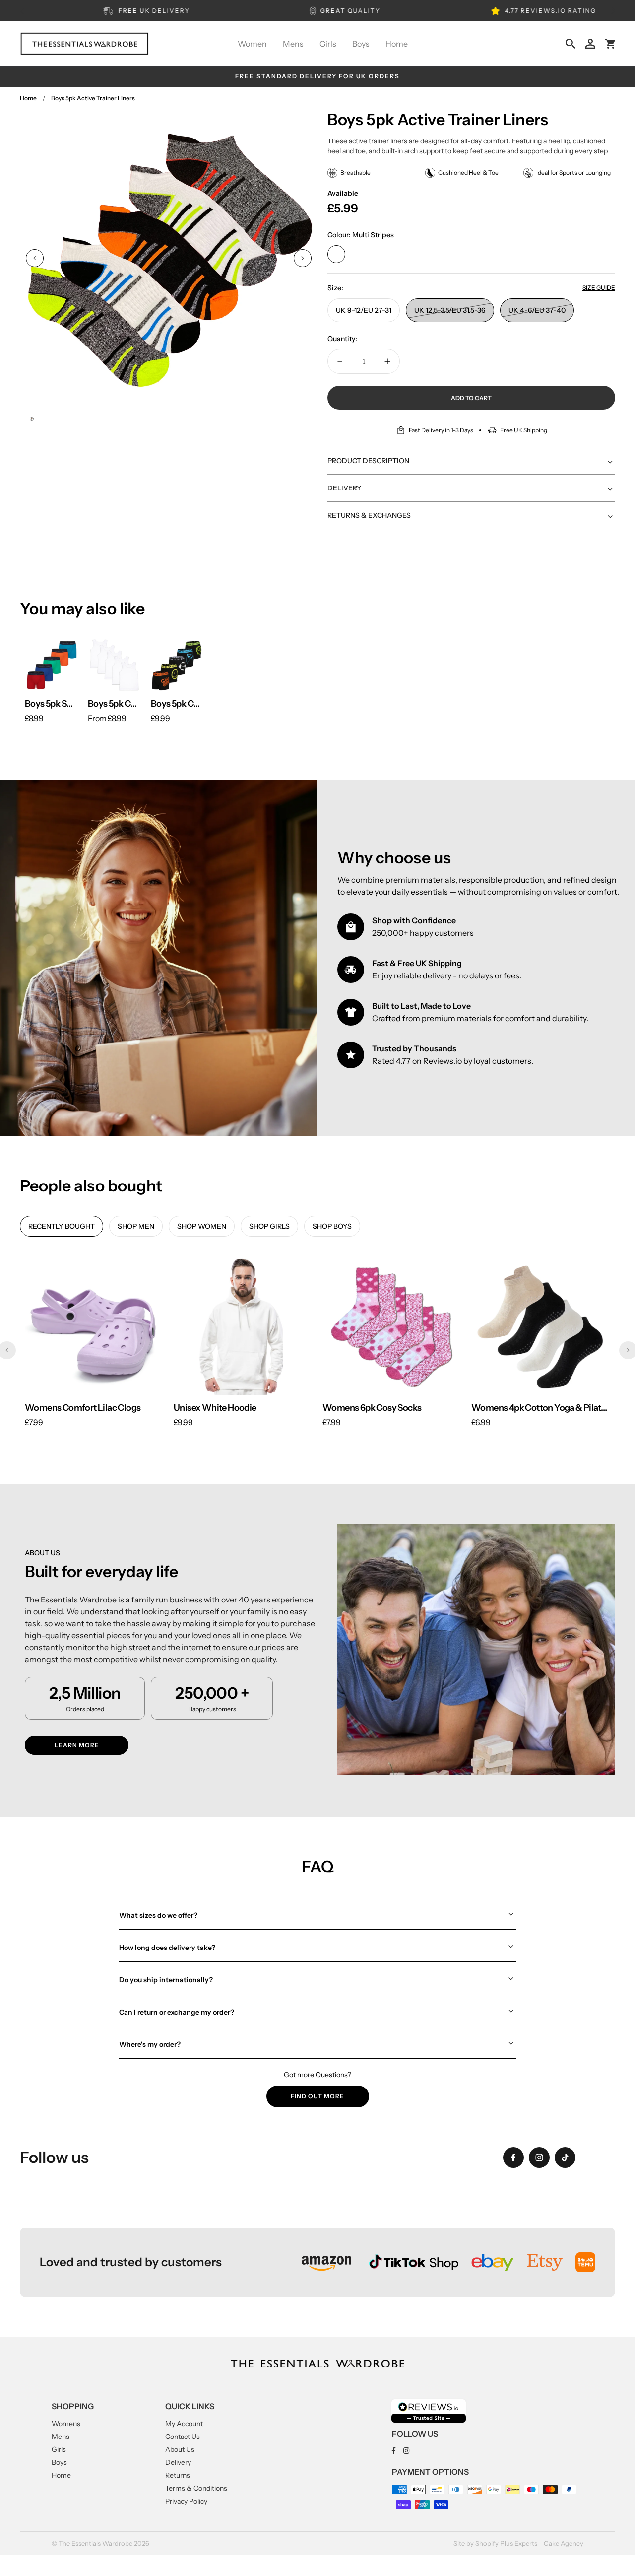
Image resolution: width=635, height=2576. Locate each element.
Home (397, 44)
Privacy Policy (186, 2501)
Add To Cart (471, 398)
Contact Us (183, 2437)
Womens (66, 2424)
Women (252, 44)
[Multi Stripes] (336, 254)
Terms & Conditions (196, 2488)
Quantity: (342, 339)
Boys (361, 44)
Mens (293, 44)
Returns (178, 2475)
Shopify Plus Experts (506, 2543)
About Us (180, 2449)
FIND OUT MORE (317, 2096)
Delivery (178, 2462)
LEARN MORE (77, 1745)
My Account (184, 2424)
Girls (328, 44)
